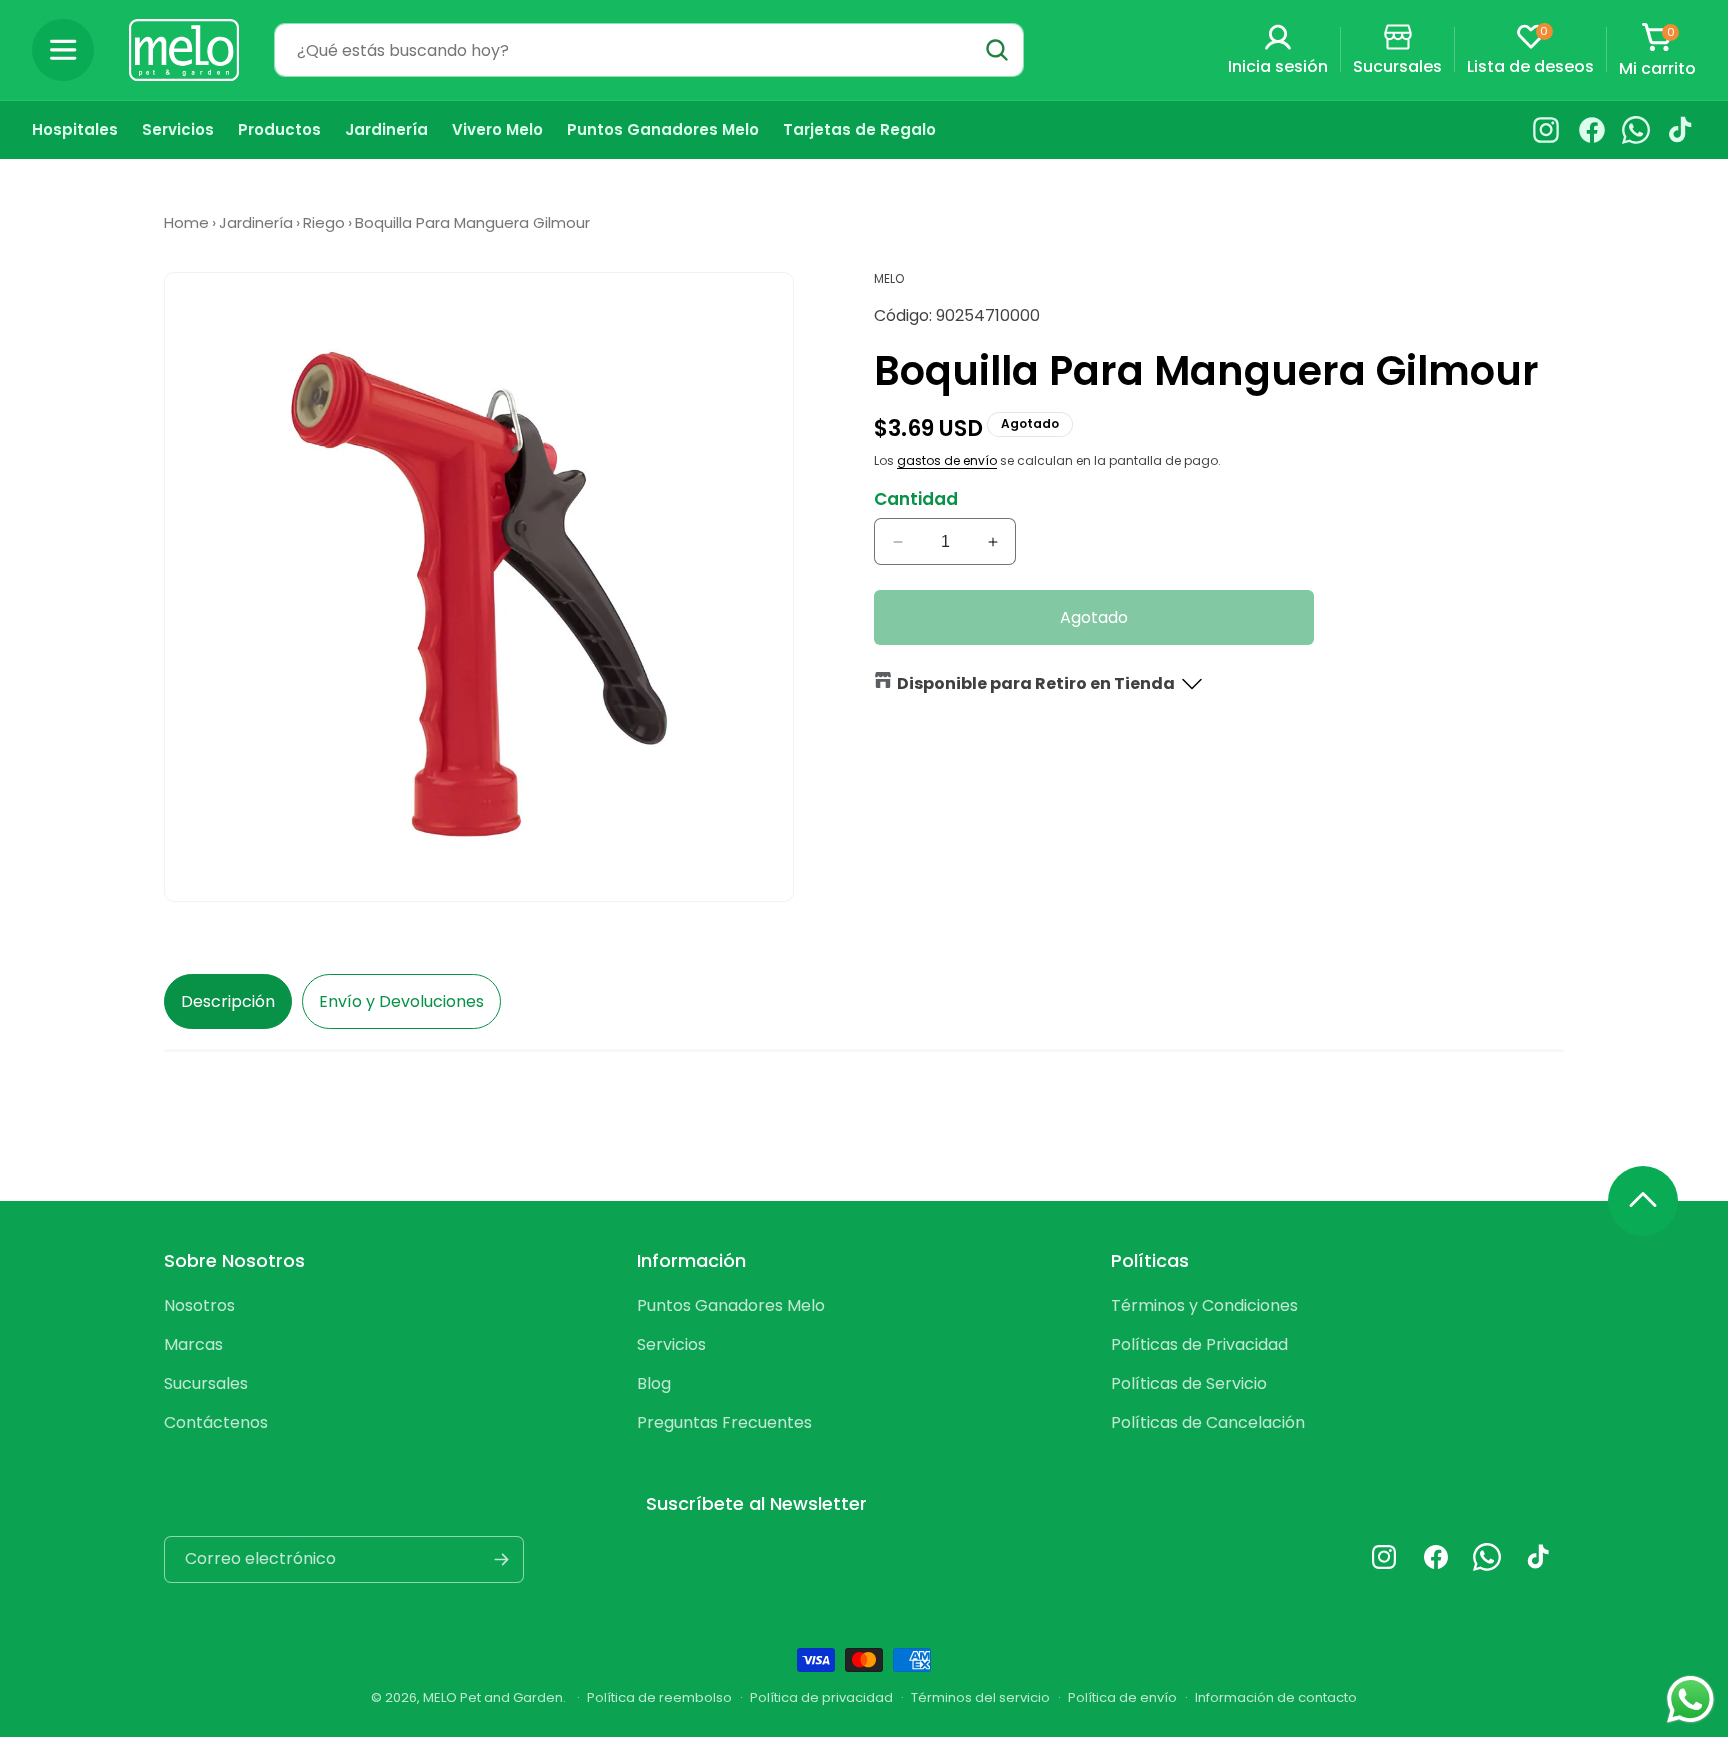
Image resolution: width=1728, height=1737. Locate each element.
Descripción (228, 1001)
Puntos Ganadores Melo (731, 1305)
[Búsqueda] (997, 50)
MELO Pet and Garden (493, 1697)
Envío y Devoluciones (401, 1001)
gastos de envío (947, 460)
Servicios (671, 1344)
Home (186, 222)
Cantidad (916, 499)
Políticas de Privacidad (1199, 1344)
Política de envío (1122, 1697)
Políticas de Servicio (1189, 1383)
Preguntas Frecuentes (724, 1422)
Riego (324, 222)
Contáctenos (216, 1422)
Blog (654, 1383)
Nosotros (199, 1305)
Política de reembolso (659, 1697)
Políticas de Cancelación (1208, 1422)
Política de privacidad (821, 1697)
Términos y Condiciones (1204, 1305)
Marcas (193, 1344)
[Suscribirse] (501, 1559)
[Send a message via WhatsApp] (1690, 1699)
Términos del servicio (980, 1697)
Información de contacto (1276, 1697)
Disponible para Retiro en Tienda (1036, 683)
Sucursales (206, 1383)
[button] (63, 50)
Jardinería (256, 222)
